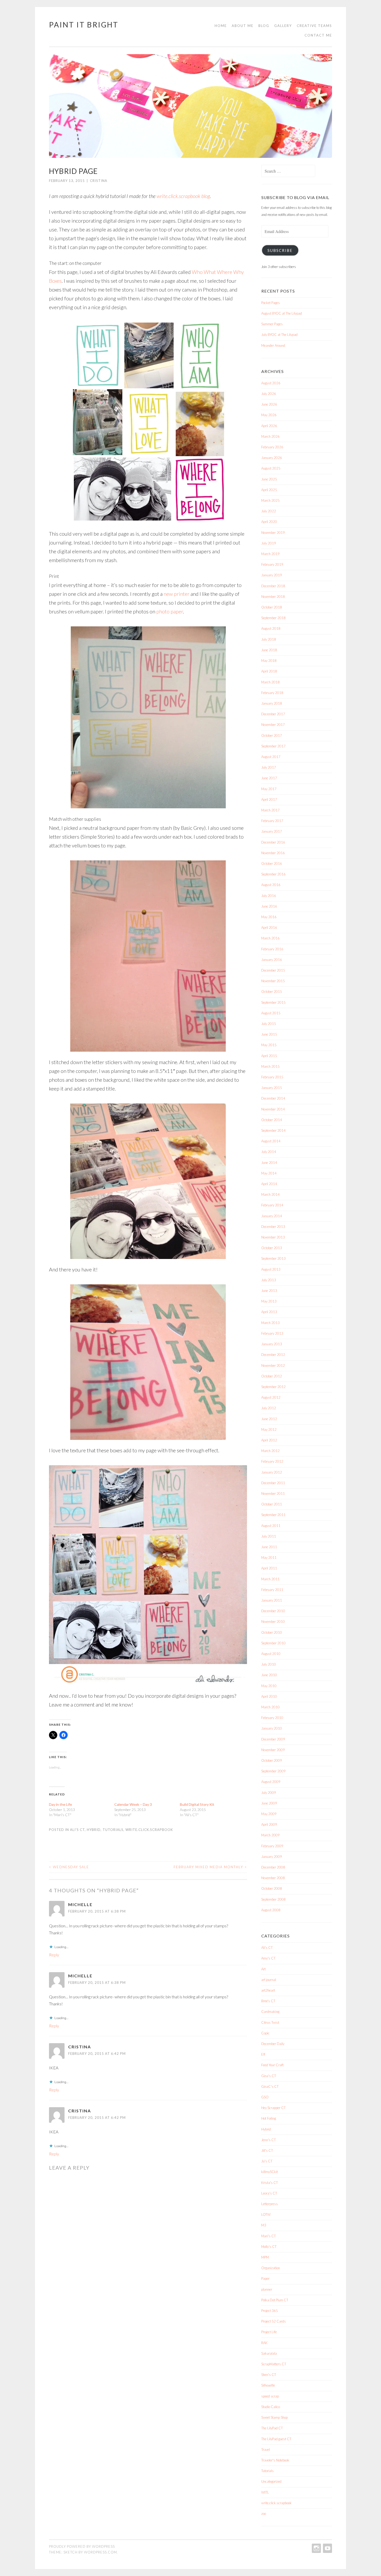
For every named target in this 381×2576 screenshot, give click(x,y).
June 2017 (269, 778)
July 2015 (269, 1024)
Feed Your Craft (272, 2065)
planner (267, 2289)
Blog (264, 26)
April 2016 (269, 928)
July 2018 (269, 639)
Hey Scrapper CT (273, 2108)
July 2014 (269, 1152)
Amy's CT (268, 1958)
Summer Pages (272, 324)
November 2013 (273, 1237)
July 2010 (269, 1664)
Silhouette (268, 2385)
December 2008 (273, 1867)
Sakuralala (269, 2353)
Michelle (80, 1904)
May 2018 (269, 661)
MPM (265, 2257)
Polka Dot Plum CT (275, 2300)
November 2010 (273, 1622)
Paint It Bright (84, 25)
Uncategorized (271, 2481)
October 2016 (272, 864)
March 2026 (270, 436)
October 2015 (272, 992)
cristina (99, 181)
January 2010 (272, 1728)
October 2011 (272, 1504)
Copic (265, 2033)
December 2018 (273, 586)
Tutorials (113, 1830)
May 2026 (269, 415)
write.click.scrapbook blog (183, 196)
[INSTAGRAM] (316, 2548)
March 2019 (270, 554)
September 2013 (273, 1258)
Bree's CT (268, 2001)
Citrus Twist (270, 2022)
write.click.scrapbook (149, 1830)
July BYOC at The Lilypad (279, 335)
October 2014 (272, 1120)
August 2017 (271, 757)
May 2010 (269, 1686)
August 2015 (271, 1013)
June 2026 (269, 404)
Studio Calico (271, 2407)
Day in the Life (61, 1804)
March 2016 (270, 938)
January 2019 (272, 575)
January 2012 (272, 1472)
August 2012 (271, 1397)
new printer (177, 594)
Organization (271, 2268)
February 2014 (272, 1205)
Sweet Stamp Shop (274, 2417)
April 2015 (269, 1056)
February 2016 (272, 949)
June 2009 (269, 1803)
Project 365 (270, 2311)
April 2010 (269, 1696)
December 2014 (273, 1098)
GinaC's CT (270, 2086)
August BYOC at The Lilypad (282, 313)
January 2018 (272, 703)
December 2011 (273, 1483)
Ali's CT (77, 1830)
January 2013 (272, 1344)
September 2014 (273, 1130)
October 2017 (272, 735)
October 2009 (272, 1760)
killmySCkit (270, 2172)
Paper (265, 2278)
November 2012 (273, 1365)
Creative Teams (314, 26)
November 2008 (273, 1878)
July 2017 (269, 767)
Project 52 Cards (274, 2321)
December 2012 (273, 1355)
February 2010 (272, 1718)
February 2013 (272, 1333)
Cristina (80, 2047)
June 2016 (269, 906)
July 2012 (269, 1408)
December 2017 (273, 714)
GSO (265, 2097)
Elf (263, 2054)
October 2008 (272, 1888)
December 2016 (273, 842)
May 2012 (269, 1429)
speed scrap (270, 2396)
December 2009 (273, 1739)
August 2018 (271, 628)
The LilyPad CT (272, 2428)
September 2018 (273, 618)
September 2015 (273, 1002)
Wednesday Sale (69, 1867)
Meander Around (273, 345)
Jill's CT (267, 2150)
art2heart (268, 1990)
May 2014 (269, 1173)
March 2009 (270, 1835)
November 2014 (273, 1109)
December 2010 (273, 1611)
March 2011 (270, 1579)
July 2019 (269, 543)
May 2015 (269, 1045)
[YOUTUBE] (327, 2548)
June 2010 (269, 1675)
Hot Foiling (269, 2118)
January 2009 (272, 1857)
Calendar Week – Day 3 (133, 1804)
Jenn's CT (269, 2140)
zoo (264, 2514)
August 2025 (271, 468)
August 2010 (271, 1654)
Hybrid (94, 1830)
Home (221, 26)
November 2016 (273, 853)
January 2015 (272, 1088)
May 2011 (269, 1558)
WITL (265, 2492)
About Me (243, 26)
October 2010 (272, 1632)
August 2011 (271, 1526)
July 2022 (269, 511)
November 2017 (273, 725)
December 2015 (273, 970)
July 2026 (269, 394)
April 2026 (269, 426)
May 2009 (269, 1814)
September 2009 (273, 1771)
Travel (266, 2450)
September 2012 (273, 1387)
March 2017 (270, 810)
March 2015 (270, 1066)
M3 (264, 2225)
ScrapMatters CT (274, 2364)
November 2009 (273, 1750)
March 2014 (270, 1194)
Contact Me (318, 35)
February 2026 (272, 447)
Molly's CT (269, 2247)
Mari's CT (269, 2236)
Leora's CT (269, 2193)
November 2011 (273, 1494)
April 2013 (269, 1312)
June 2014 (269, 1163)
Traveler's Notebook (275, 2460)
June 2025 (269, 479)
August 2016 (271, 885)
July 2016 (269, 896)
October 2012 (272, 1376)
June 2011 (269, 1547)
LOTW (266, 2214)
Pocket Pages (271, 303)
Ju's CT (267, 2161)
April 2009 (269, 1824)
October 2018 (272, 607)
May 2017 (269, 789)
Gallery (283, 26)
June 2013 (269, 1291)
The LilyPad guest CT (276, 2439)
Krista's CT (270, 2183)
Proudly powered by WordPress (82, 2546)
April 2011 (269, 1568)
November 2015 (273, 981)
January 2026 (272, 458)
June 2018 (269, 650)
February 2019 (272, 564)
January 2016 (272, 960)
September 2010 (273, 1643)
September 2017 (273, 746)
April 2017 (269, 799)
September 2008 (273, 1899)
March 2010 (270, 1707)
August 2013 (271, 1269)
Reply (54, 1955)
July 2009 (269, 1793)
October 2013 (272, 1248)
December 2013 (273, 1227)
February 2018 (272, 693)
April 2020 (269, 522)
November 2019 (273, 533)
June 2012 (269, 1419)
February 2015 (272, 1077)
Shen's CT (269, 2375)
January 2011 (272, 1600)
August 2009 (271, 1782)
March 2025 (270, 500)
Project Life (269, 2332)
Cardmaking (270, 2012)
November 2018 (273, 597)
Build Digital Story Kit (197, 1804)
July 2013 (269, 1280)
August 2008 (271, 1910)
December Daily (273, 2044)
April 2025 (269, 490)
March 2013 (270, 1323)
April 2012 (269, 1440)
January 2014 (272, 1216)
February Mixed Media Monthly (210, 1867)
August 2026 (271, 383)
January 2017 (272, 831)
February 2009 (272, 1846)
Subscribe (280, 250)
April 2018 (269, 671)
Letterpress (270, 2204)
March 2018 (270, 682)
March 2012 (270, 1451)
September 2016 (273, 874)
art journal (269, 1980)
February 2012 (272, 1461)
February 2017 (272, 821)
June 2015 (269, 1034)
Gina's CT (269, 2076)
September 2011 (273, 1515)
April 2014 (269, 1184)
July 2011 (269, 1536)
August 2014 (271, 1141)
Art (263, 1969)
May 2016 (269, 917)
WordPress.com (100, 2552)
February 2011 (272, 1590)
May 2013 (269, 1301)
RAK (264, 2343)
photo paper (170, 611)
